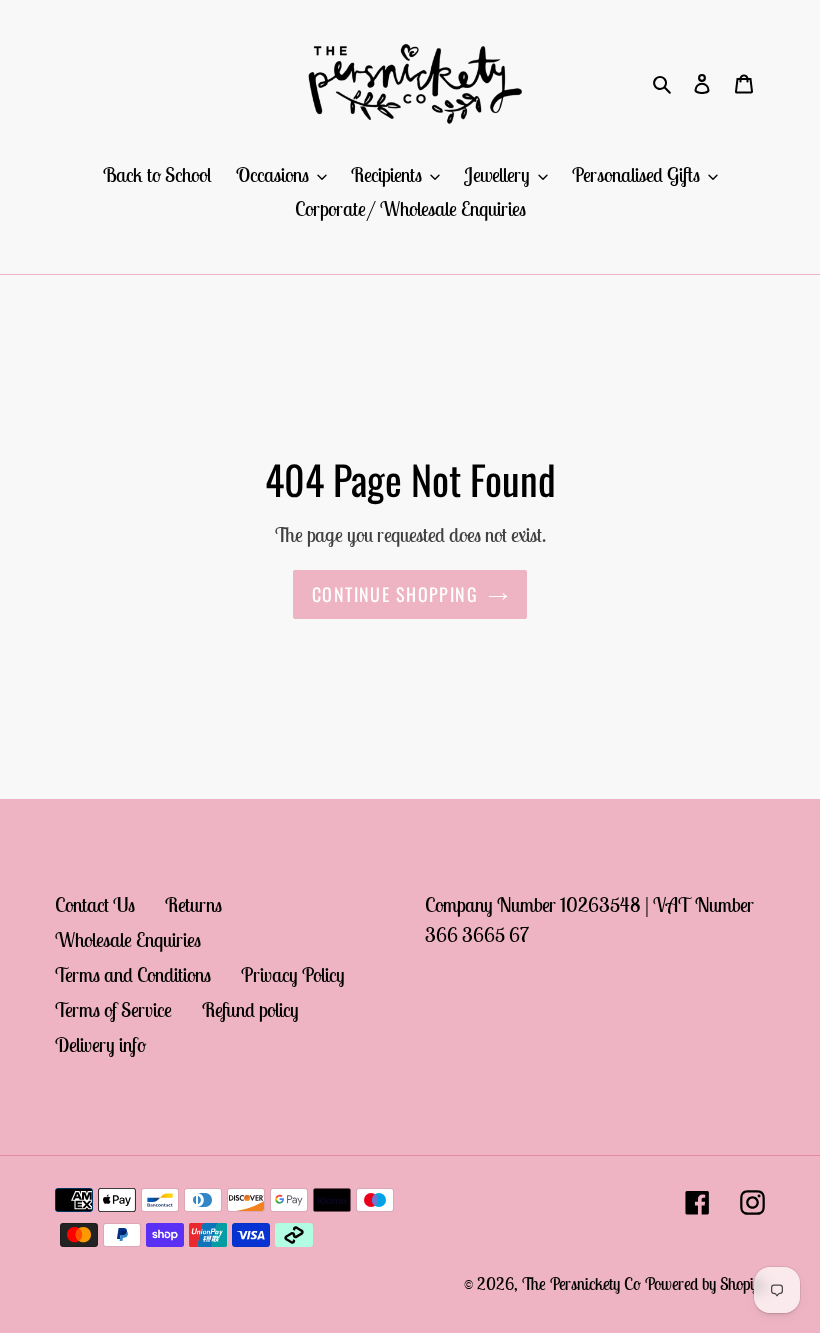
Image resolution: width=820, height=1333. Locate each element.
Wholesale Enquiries (128, 939)
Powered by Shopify (705, 1284)
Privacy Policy (293, 974)
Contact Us (95, 904)
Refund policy (250, 1009)
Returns (193, 904)
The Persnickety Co (583, 1284)
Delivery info (100, 1044)
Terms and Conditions (133, 974)
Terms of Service (113, 1009)
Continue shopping (395, 594)
